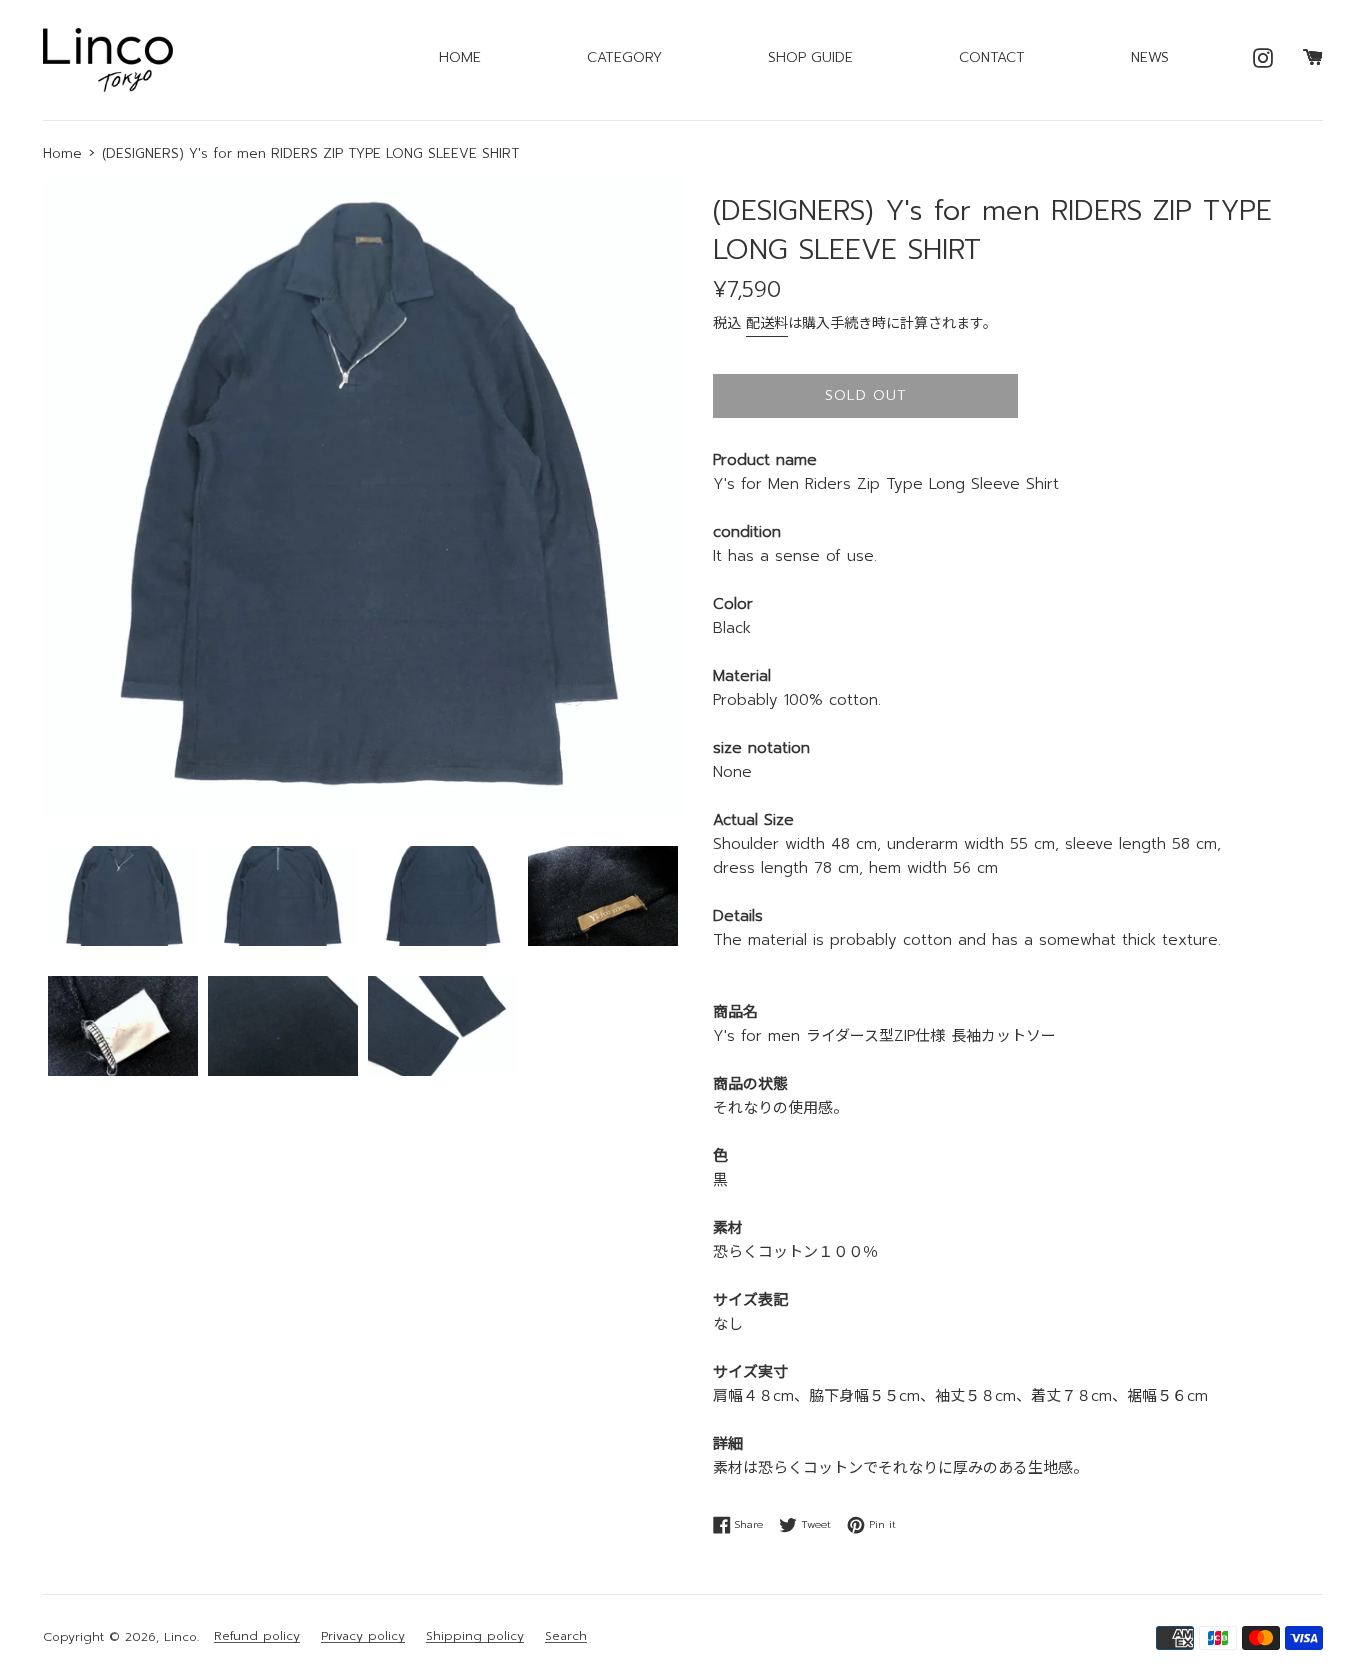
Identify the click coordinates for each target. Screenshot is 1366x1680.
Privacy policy (363, 1636)
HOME (460, 57)
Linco (180, 1637)
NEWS (1150, 57)
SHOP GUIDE (810, 57)
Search (566, 1636)
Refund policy (257, 1636)
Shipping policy (475, 1636)
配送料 (767, 323)
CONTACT (992, 57)
